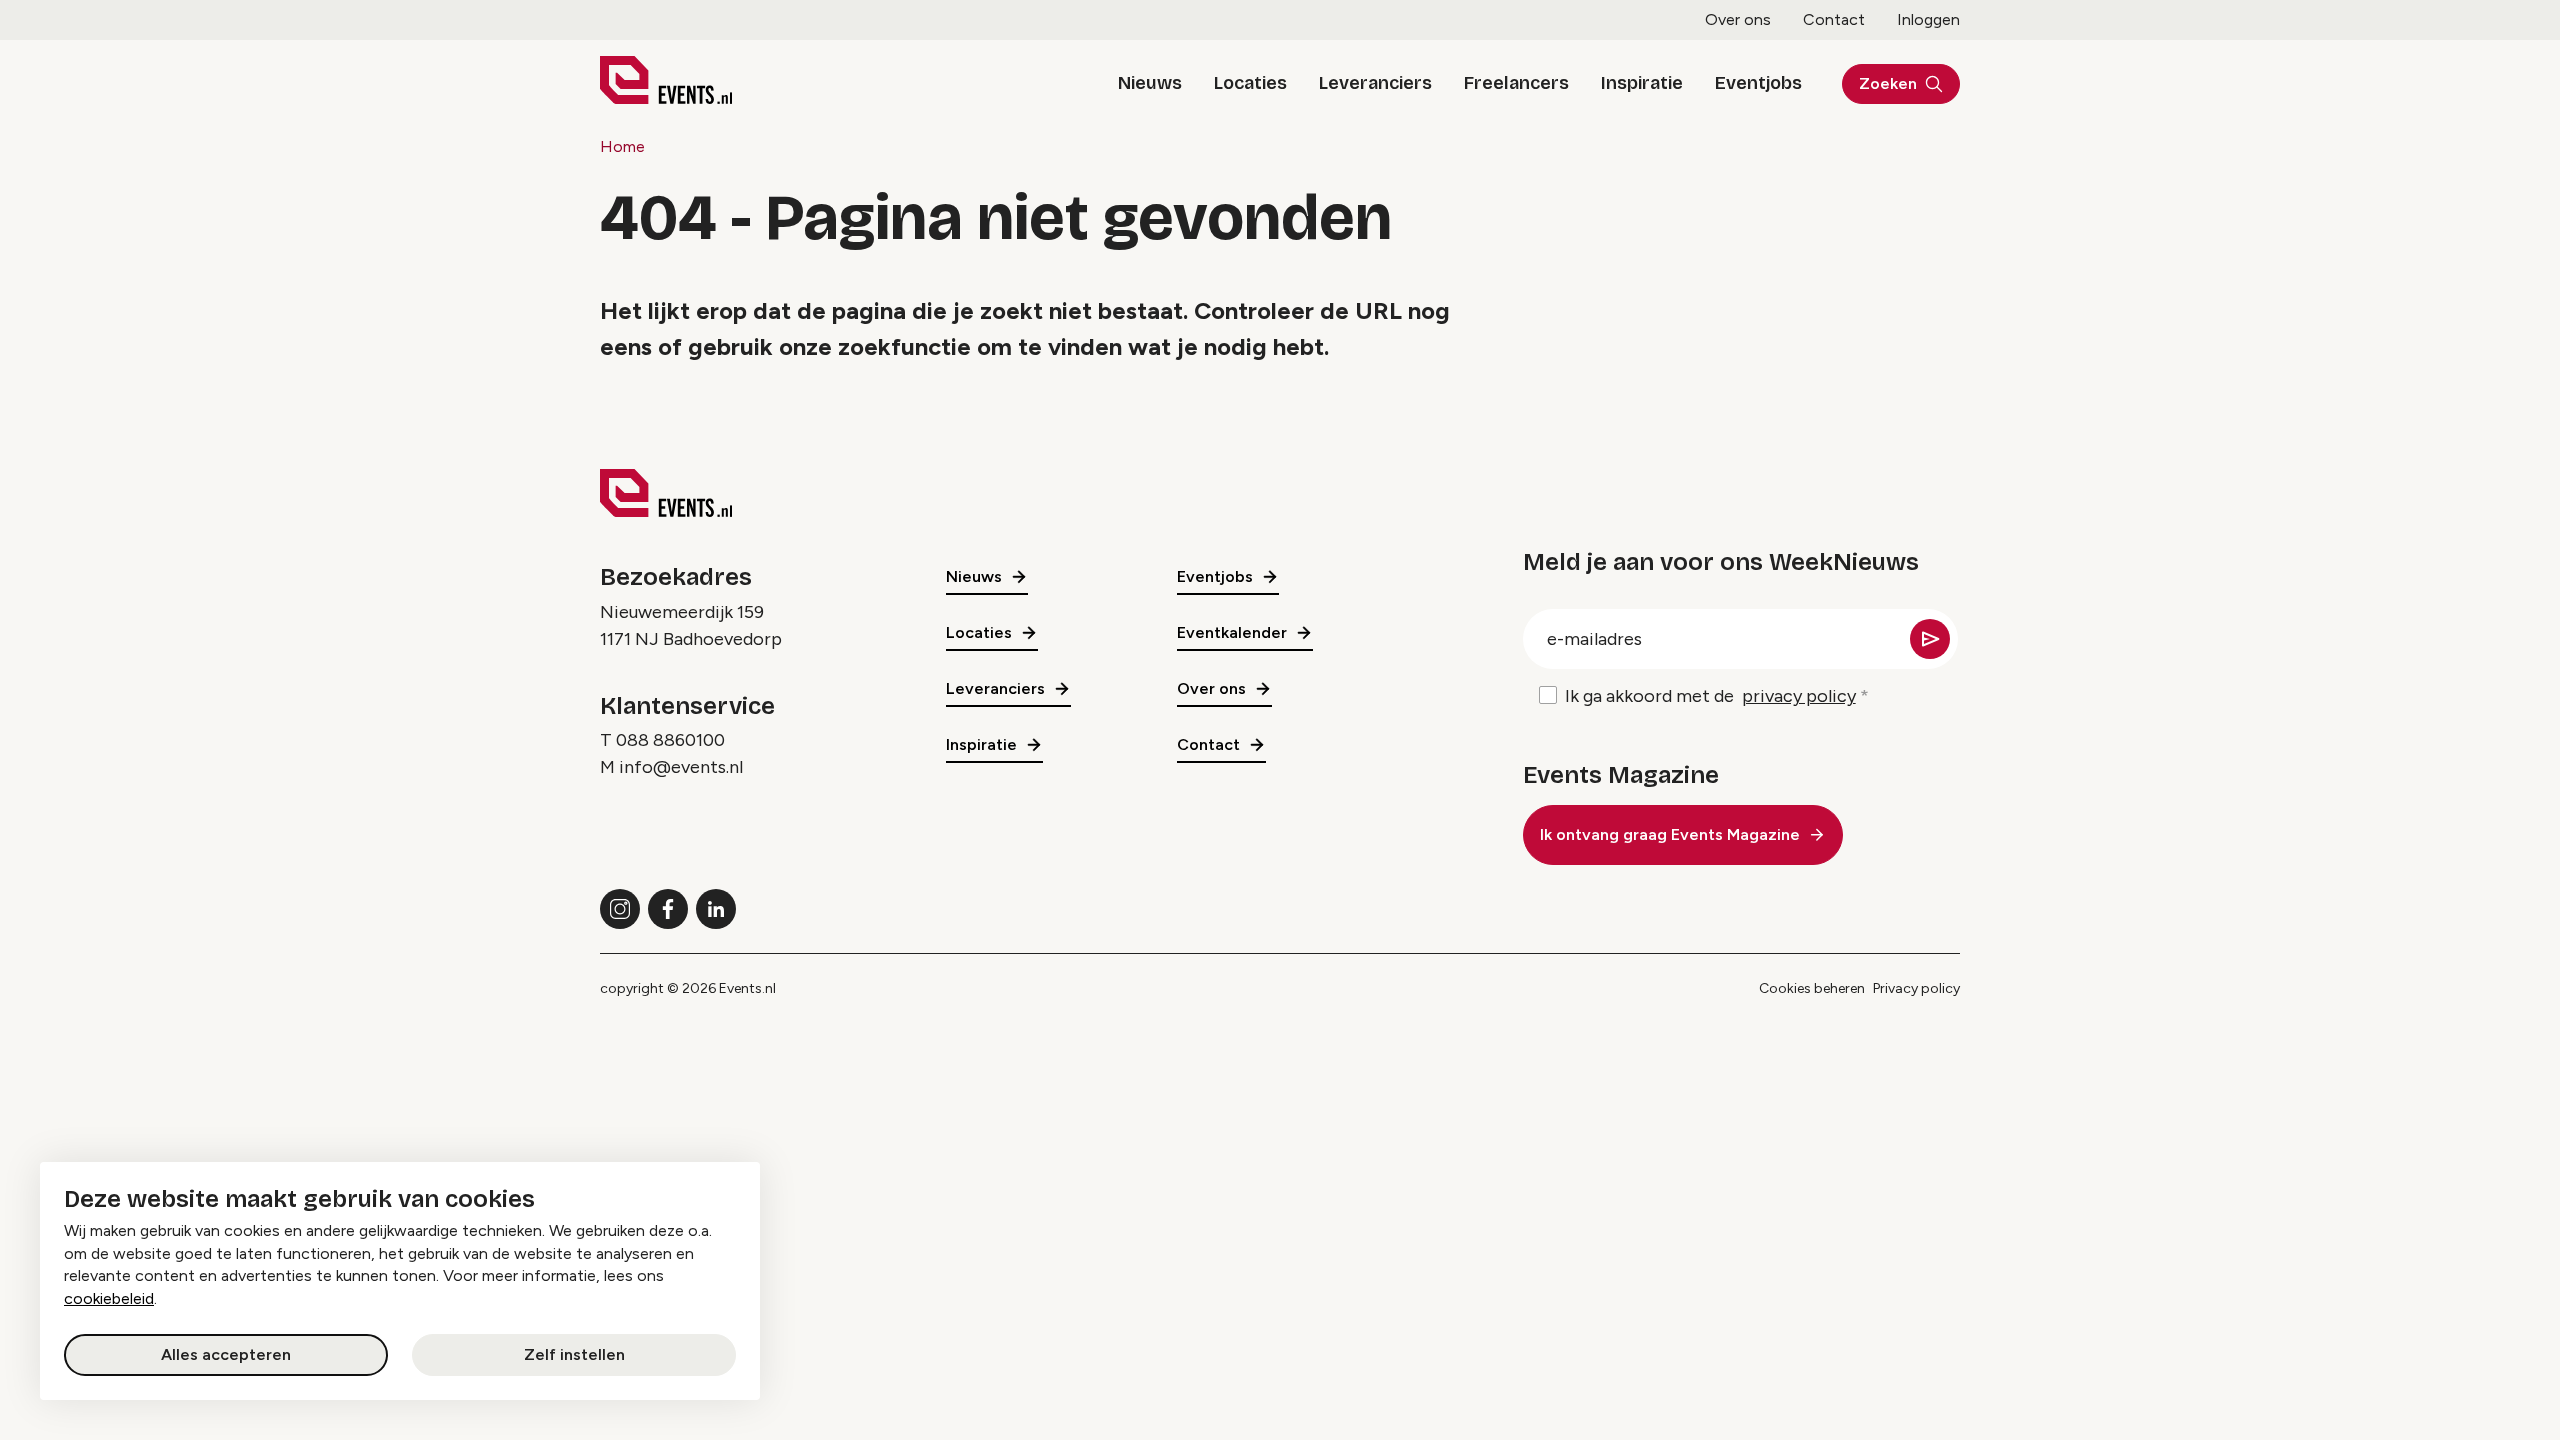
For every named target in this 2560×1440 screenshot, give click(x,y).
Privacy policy (1916, 988)
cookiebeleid (109, 1298)
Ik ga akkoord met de (1710, 696)
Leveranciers (1375, 83)
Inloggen (1928, 19)
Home (622, 146)
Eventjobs (1758, 83)
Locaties (1250, 83)
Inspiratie (1642, 83)
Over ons (1738, 19)
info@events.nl (681, 767)
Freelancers (1516, 83)
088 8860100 (670, 740)
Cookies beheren (1812, 988)
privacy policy (1799, 696)
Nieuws (1150, 83)
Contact (1834, 19)
